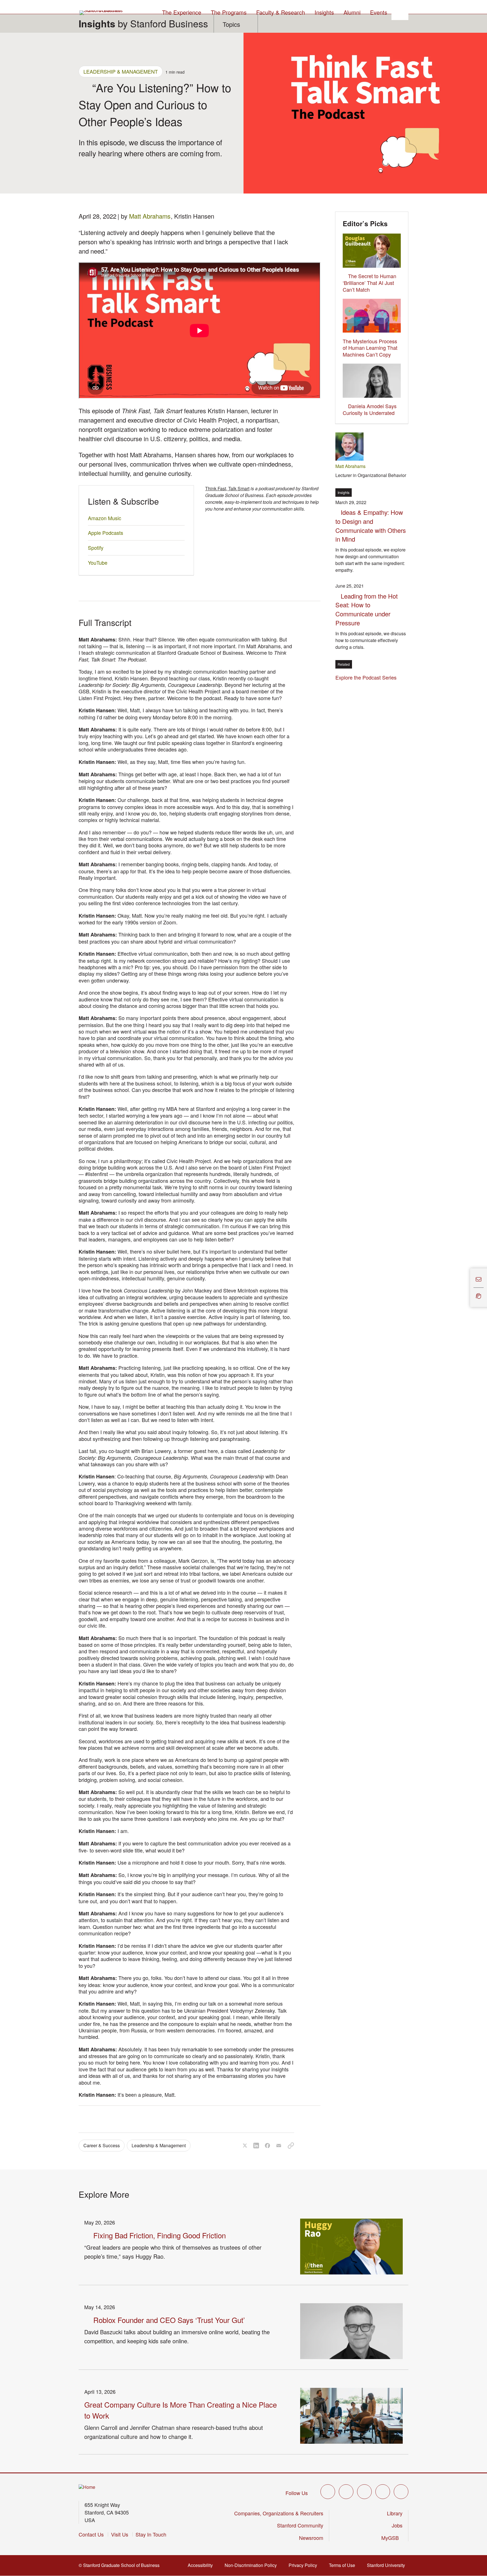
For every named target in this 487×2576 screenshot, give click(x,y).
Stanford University (388, 2565)
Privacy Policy (305, 2565)
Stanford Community (300, 2525)
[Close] (467, 1288)
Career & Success (102, 2145)
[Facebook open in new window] (346, 2492)
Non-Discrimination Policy (252, 2565)
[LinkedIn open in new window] (401, 2492)
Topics (231, 24)
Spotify (96, 548)
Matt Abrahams (150, 216)
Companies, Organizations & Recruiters (279, 2513)
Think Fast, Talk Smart (227, 488)
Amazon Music (105, 518)
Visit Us (120, 2534)
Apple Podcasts (106, 533)
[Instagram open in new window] (364, 2492)
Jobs (397, 2525)
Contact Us (91, 2534)
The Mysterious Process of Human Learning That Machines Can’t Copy (370, 348)
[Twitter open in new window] (328, 2492)
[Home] (87, 2487)
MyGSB (392, 2538)
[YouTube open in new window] (383, 2492)
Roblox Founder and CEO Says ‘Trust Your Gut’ (169, 2320)
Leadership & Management (121, 71)
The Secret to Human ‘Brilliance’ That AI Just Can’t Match (369, 283)
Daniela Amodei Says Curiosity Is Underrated (370, 409)
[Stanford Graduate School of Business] (101, 13)
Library (395, 2513)
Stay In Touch (151, 2534)
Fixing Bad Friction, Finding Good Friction (160, 2235)
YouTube (98, 562)
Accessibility (202, 2565)
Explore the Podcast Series (366, 677)
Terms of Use (344, 2565)
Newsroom (311, 2538)
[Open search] (400, 12)
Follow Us (297, 2493)
